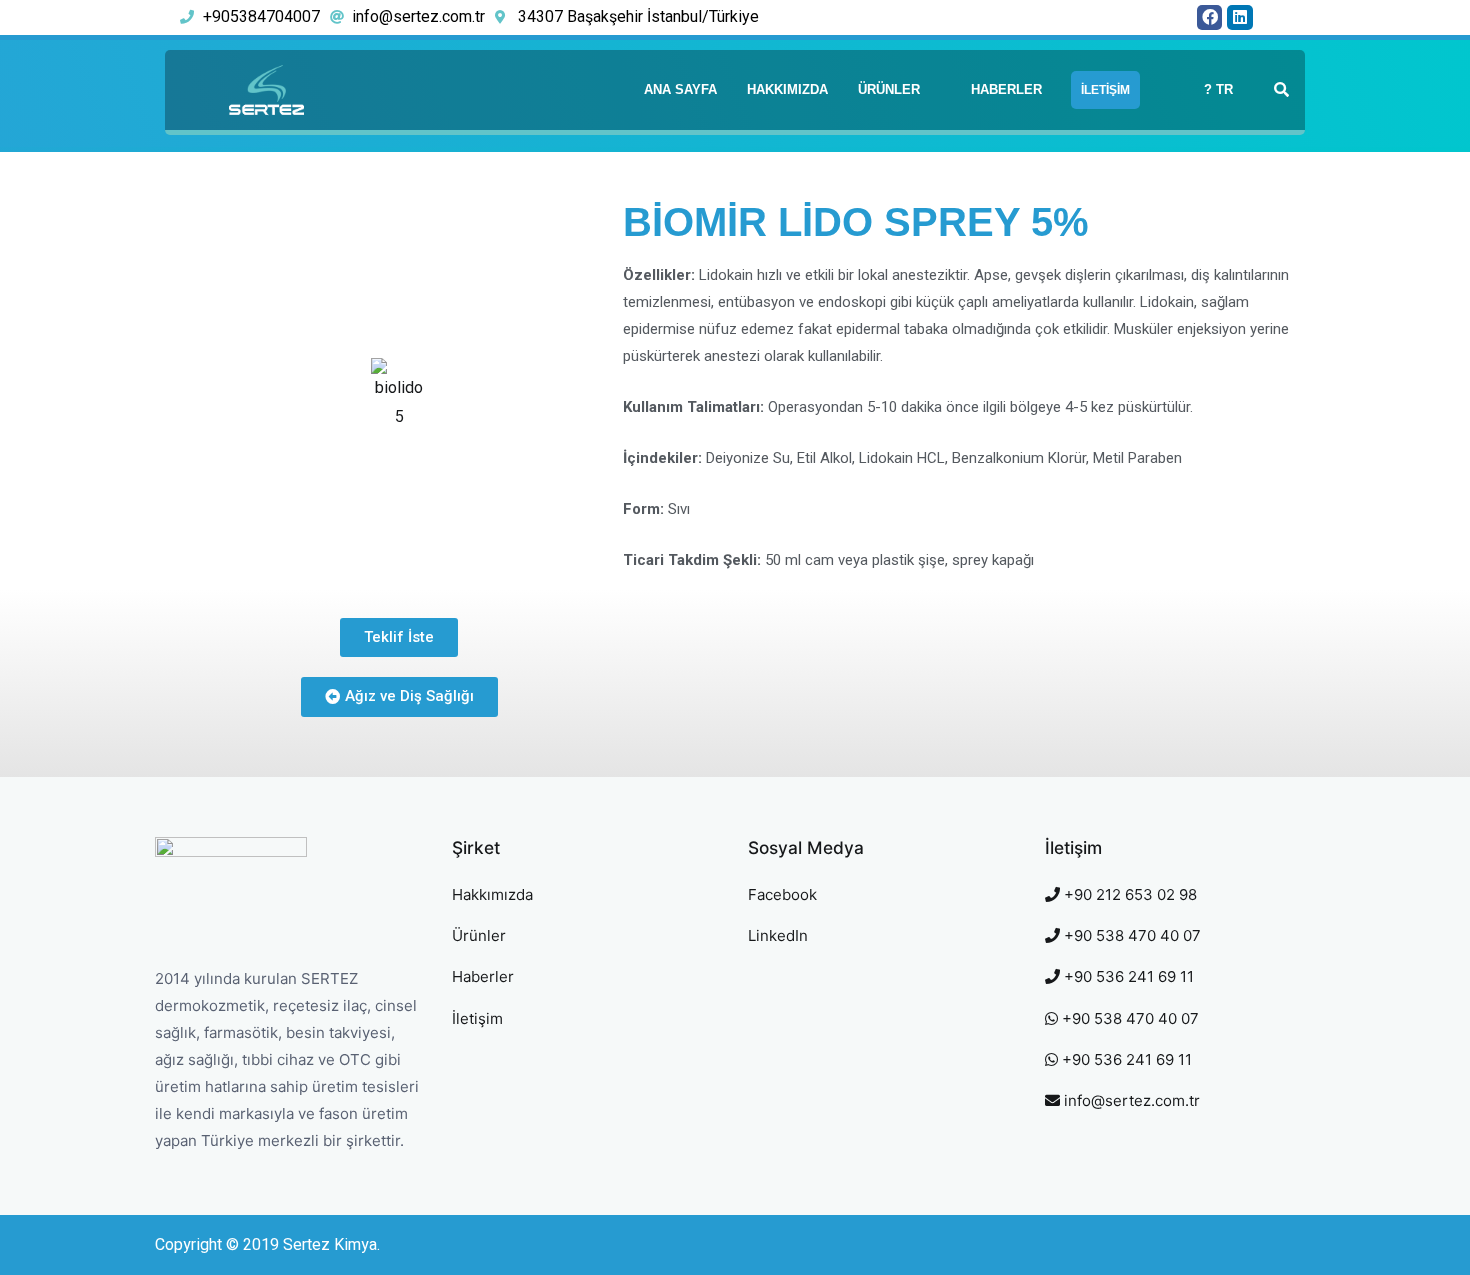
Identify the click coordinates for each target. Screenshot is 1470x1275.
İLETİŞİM (1105, 90)
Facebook (782, 894)
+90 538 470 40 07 (1130, 935)
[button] (399, 637)
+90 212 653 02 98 (1128, 894)
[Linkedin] (1240, 18)
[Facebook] (1210, 18)
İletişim (477, 1018)
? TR (1218, 89)
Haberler (1006, 89)
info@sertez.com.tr (1130, 1100)
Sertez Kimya (330, 1245)
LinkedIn (778, 935)
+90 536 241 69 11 (1127, 976)
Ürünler (889, 89)
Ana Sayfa (680, 89)
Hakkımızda (787, 89)
